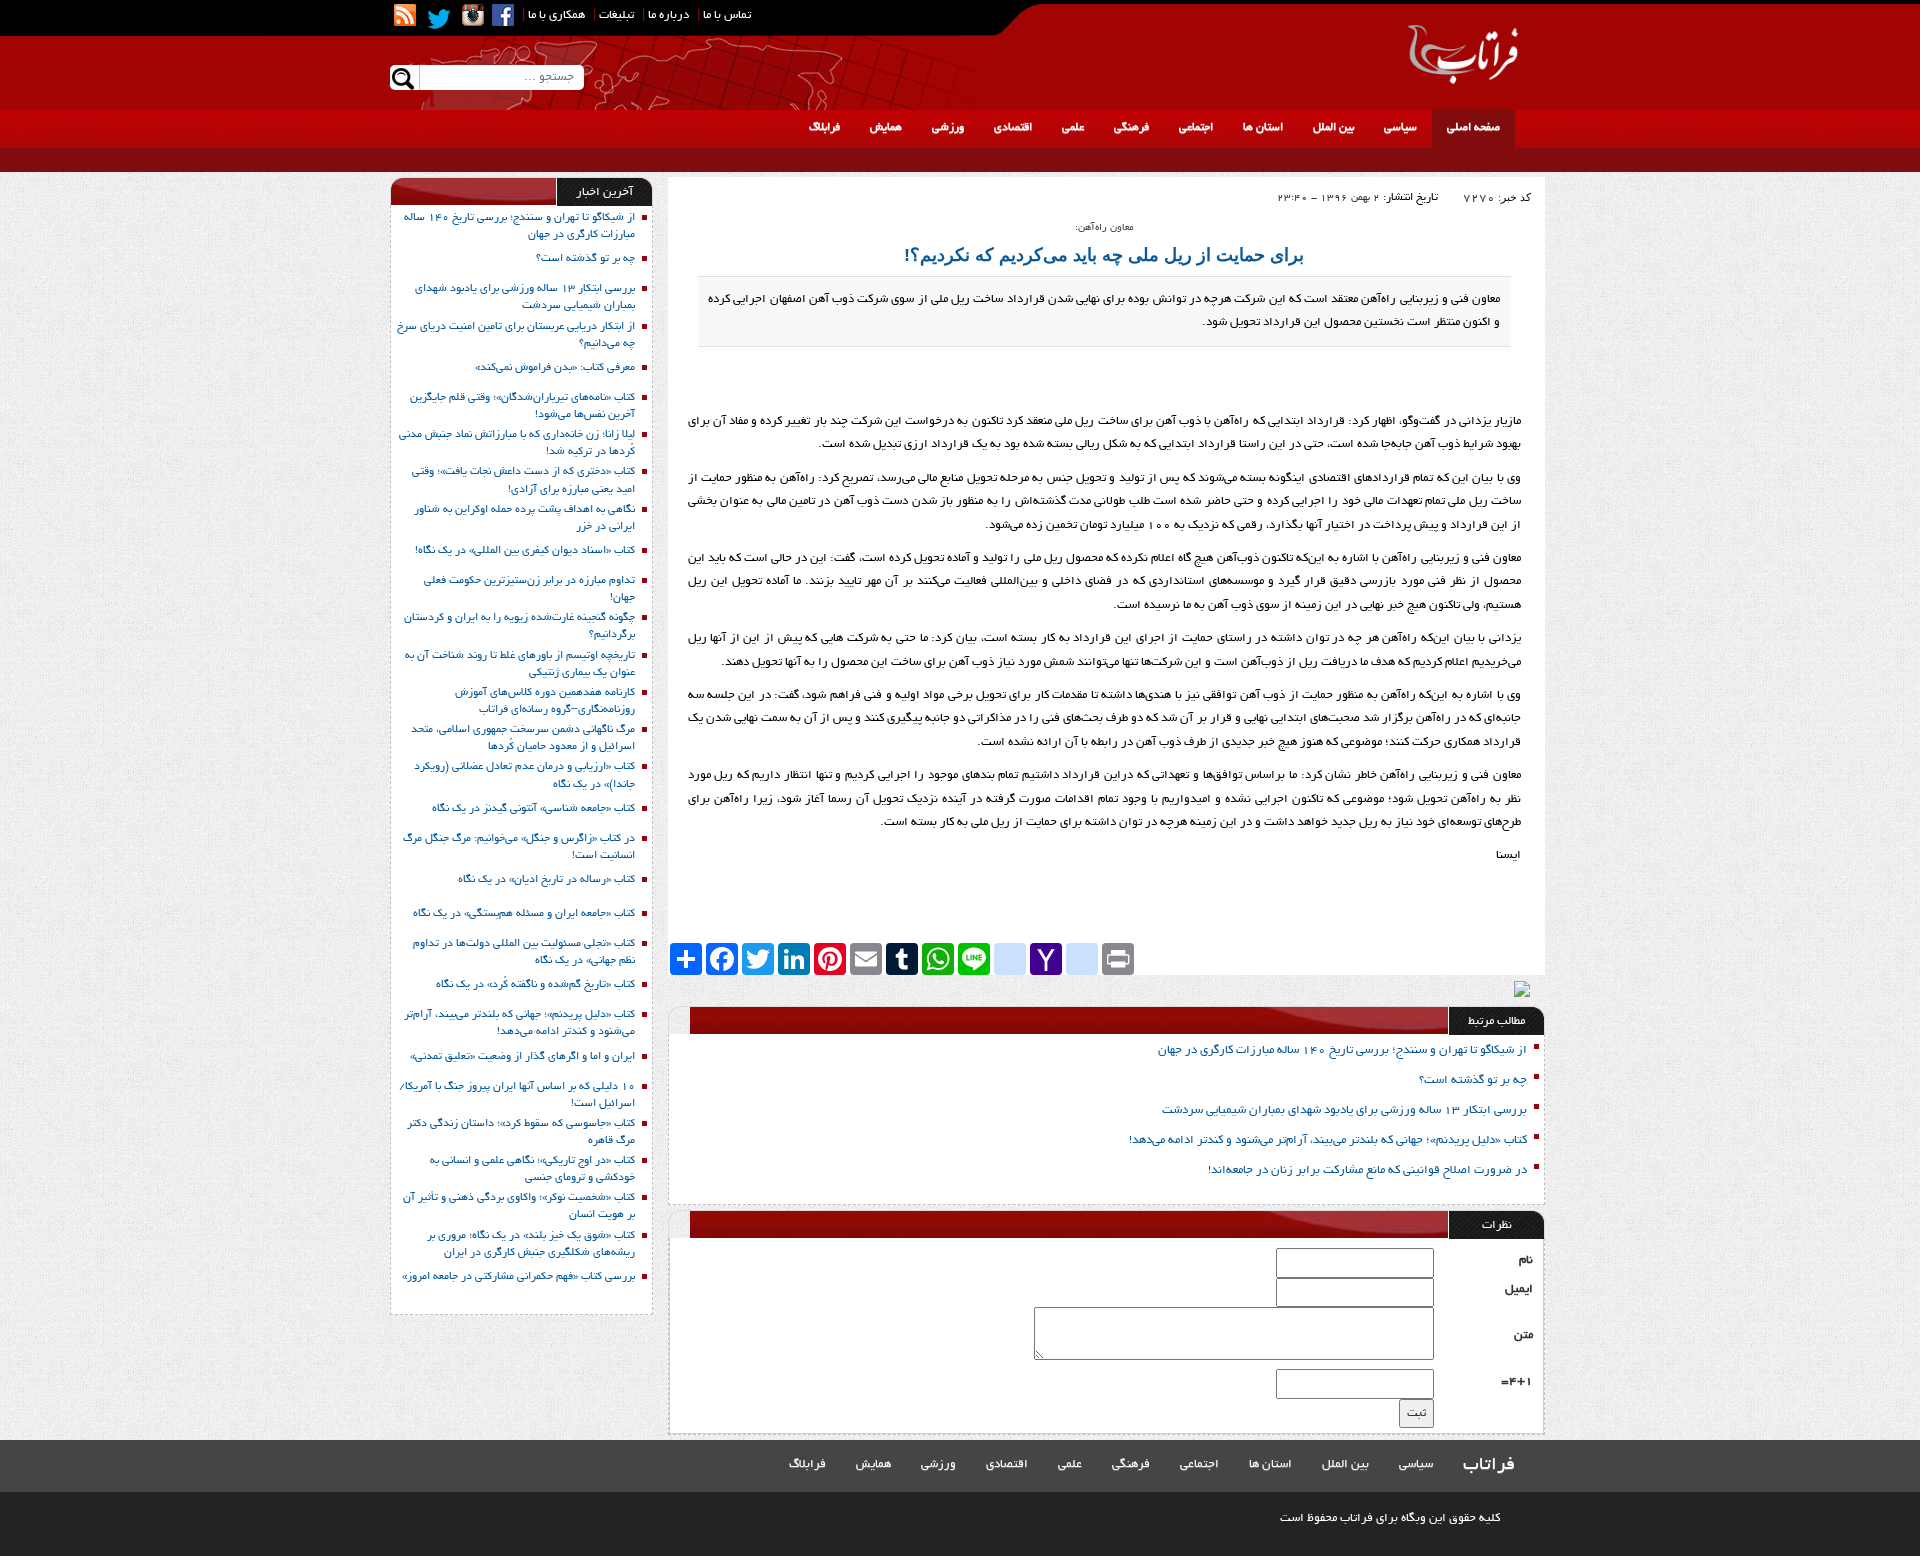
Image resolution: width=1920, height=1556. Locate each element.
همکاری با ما (556, 15)
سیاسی (1400, 128)
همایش (886, 128)
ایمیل (1519, 1289)
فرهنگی (1131, 128)
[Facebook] (503, 15)
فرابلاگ (824, 128)
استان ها (1263, 128)
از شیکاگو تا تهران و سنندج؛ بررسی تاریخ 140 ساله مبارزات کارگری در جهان (1342, 1050)
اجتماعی (1196, 128)
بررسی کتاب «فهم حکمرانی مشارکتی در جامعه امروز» (518, 1277)
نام (1526, 1260)
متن (1523, 1335)
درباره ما (668, 15)
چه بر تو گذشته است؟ (1473, 1080)
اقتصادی (1013, 128)
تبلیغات (616, 15)
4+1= (1517, 1381)
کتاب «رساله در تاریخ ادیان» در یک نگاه (546, 880)
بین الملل (1333, 128)
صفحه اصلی (1473, 128)
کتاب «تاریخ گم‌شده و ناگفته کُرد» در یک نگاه (535, 985)
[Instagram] (473, 15)
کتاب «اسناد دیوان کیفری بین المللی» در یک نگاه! (525, 551)
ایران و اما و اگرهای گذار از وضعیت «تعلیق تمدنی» (522, 1057)
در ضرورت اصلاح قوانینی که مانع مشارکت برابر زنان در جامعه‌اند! (1367, 1170)
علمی (1073, 128)
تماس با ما (727, 15)
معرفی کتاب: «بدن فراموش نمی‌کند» (555, 368)
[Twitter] (439, 19)
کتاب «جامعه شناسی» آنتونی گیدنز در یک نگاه (533, 809)
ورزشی (948, 128)
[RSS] (405, 15)
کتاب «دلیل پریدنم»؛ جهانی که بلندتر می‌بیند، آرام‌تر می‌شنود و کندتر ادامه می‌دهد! (1328, 1140)
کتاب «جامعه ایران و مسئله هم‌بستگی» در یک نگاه (524, 914)
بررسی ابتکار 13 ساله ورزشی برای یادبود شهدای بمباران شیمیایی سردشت (1344, 1110)
